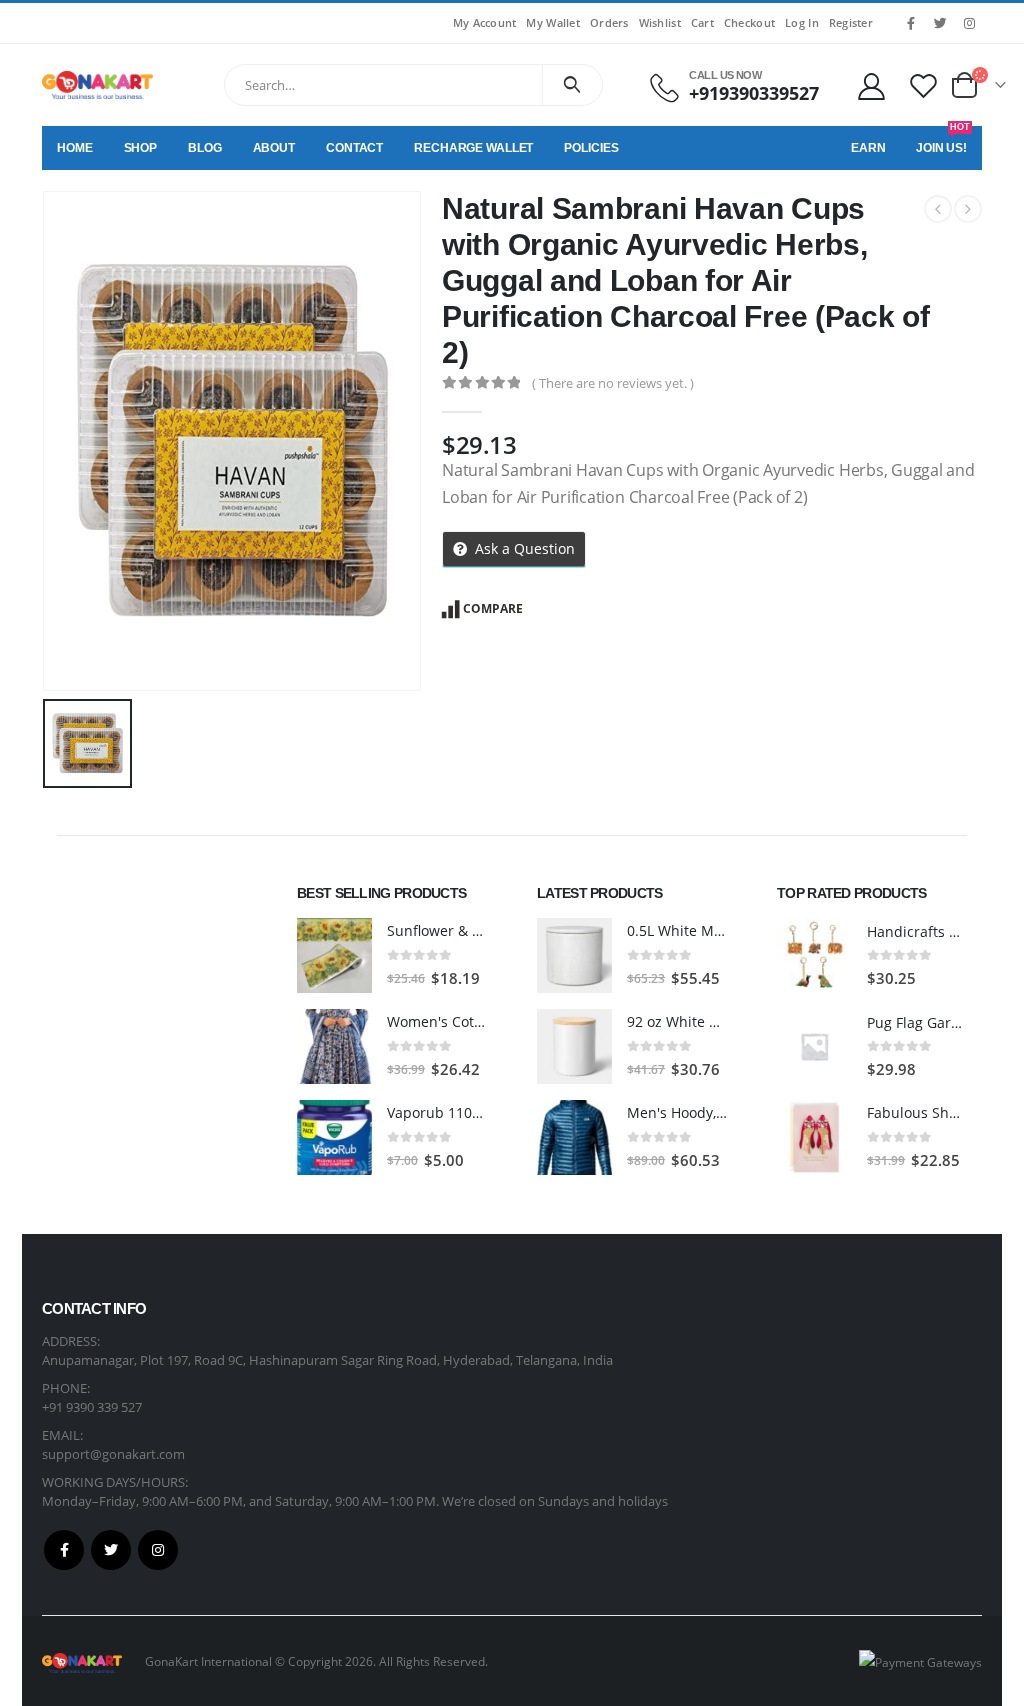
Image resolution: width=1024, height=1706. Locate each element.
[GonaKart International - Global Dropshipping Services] (97, 85)
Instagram (158, 1550)
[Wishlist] (924, 85)
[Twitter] (940, 23)
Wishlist (660, 22)
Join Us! (943, 140)
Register (851, 22)
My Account (485, 22)
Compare (493, 608)
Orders (609, 22)
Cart (702, 22)
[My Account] (871, 85)
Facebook (64, 1550)
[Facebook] (911, 23)
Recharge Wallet (473, 148)
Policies (591, 148)
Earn (868, 148)
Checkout (749, 22)
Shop (141, 148)
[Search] (572, 85)
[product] (334, 955)
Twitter (111, 1550)
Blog (205, 148)
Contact (354, 148)
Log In (802, 22)
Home (75, 148)
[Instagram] (969, 23)
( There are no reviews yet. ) (613, 383)
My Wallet (552, 22)
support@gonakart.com (113, 1454)
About (274, 148)
